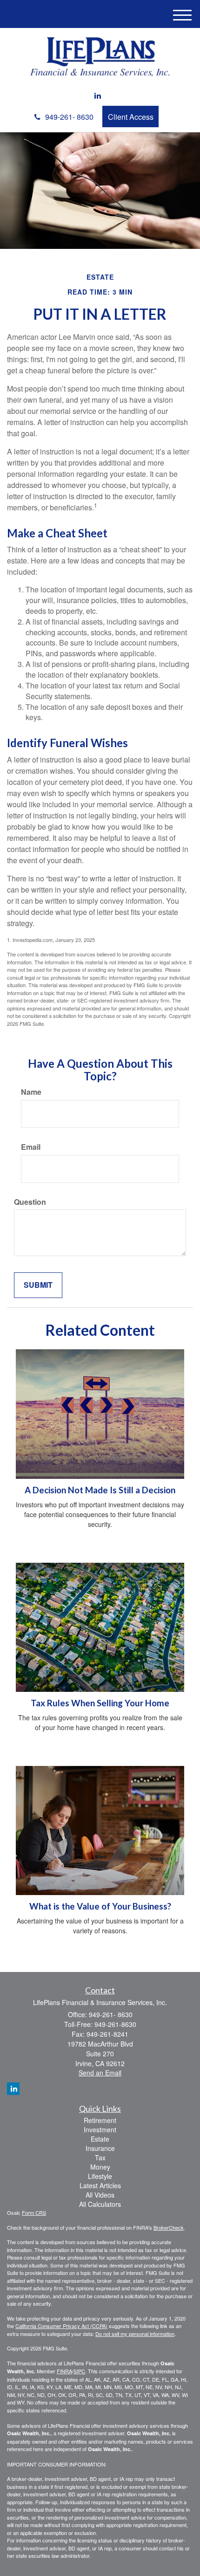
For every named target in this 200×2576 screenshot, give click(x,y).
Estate (100, 2139)
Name (31, 1092)
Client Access (131, 117)
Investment (100, 2129)
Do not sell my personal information (135, 2334)
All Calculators (100, 2204)
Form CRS (34, 2212)
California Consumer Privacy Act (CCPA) (61, 2326)
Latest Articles (100, 2185)
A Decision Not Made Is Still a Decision (100, 1490)
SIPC (79, 2371)
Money (100, 2167)
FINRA (64, 2371)
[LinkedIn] (98, 96)
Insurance (100, 2148)
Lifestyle (100, 2176)
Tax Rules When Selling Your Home (100, 1703)
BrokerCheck (169, 2227)
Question (30, 1202)
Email (31, 1147)
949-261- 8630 (69, 117)
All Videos (100, 2195)
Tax (100, 2157)
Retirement (100, 2120)
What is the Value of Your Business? (100, 1906)
